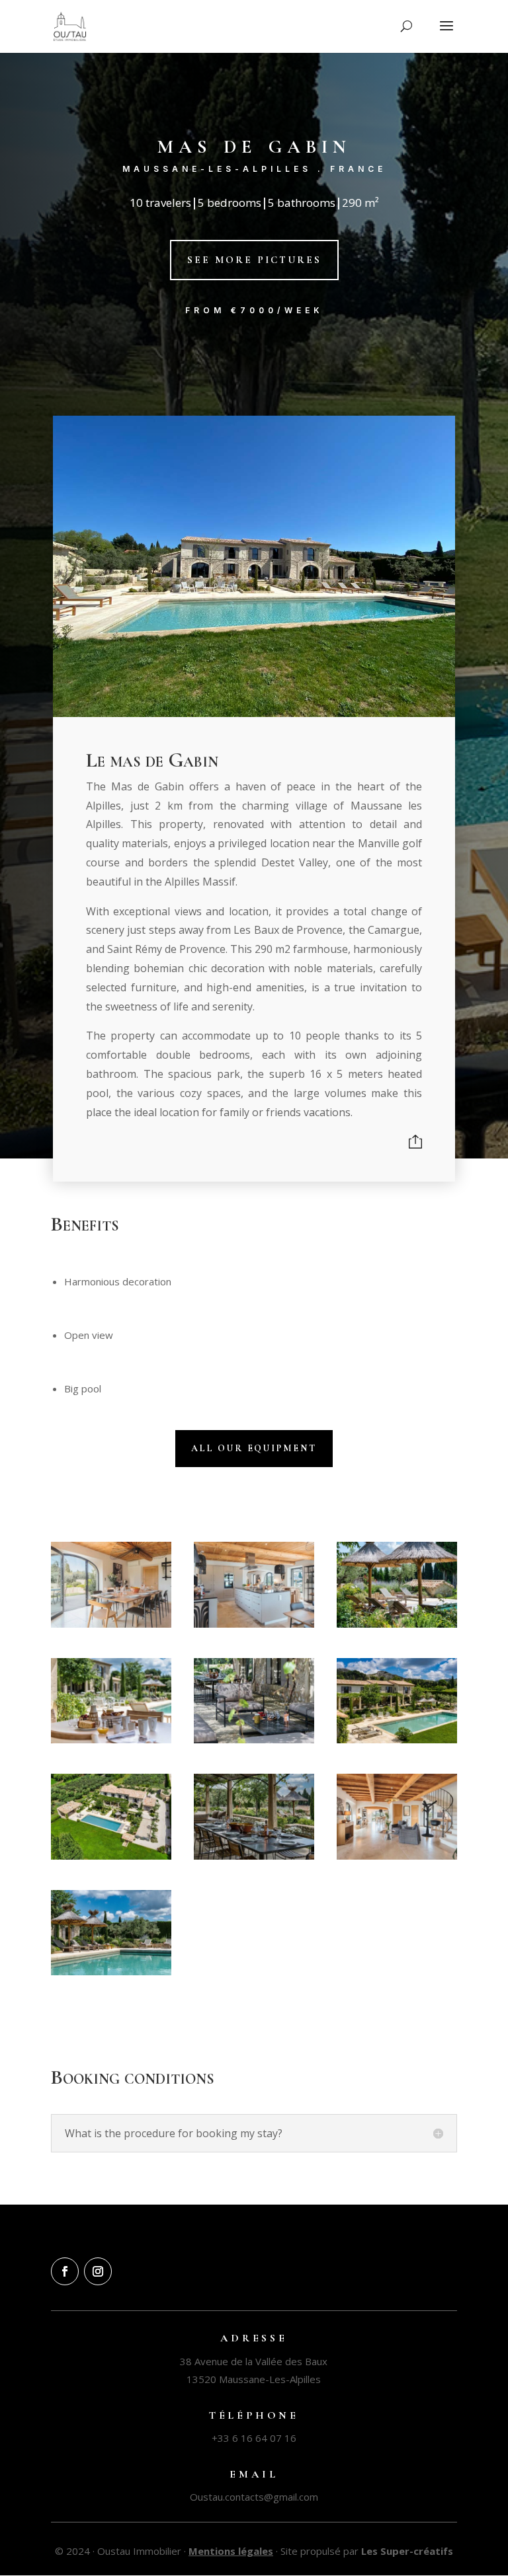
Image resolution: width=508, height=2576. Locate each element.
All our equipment (254, 1448)
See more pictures (254, 260)
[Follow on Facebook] (65, 2271)
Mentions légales (231, 2551)
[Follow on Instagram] (98, 2271)
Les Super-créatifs (407, 2551)
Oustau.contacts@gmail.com (254, 2497)
